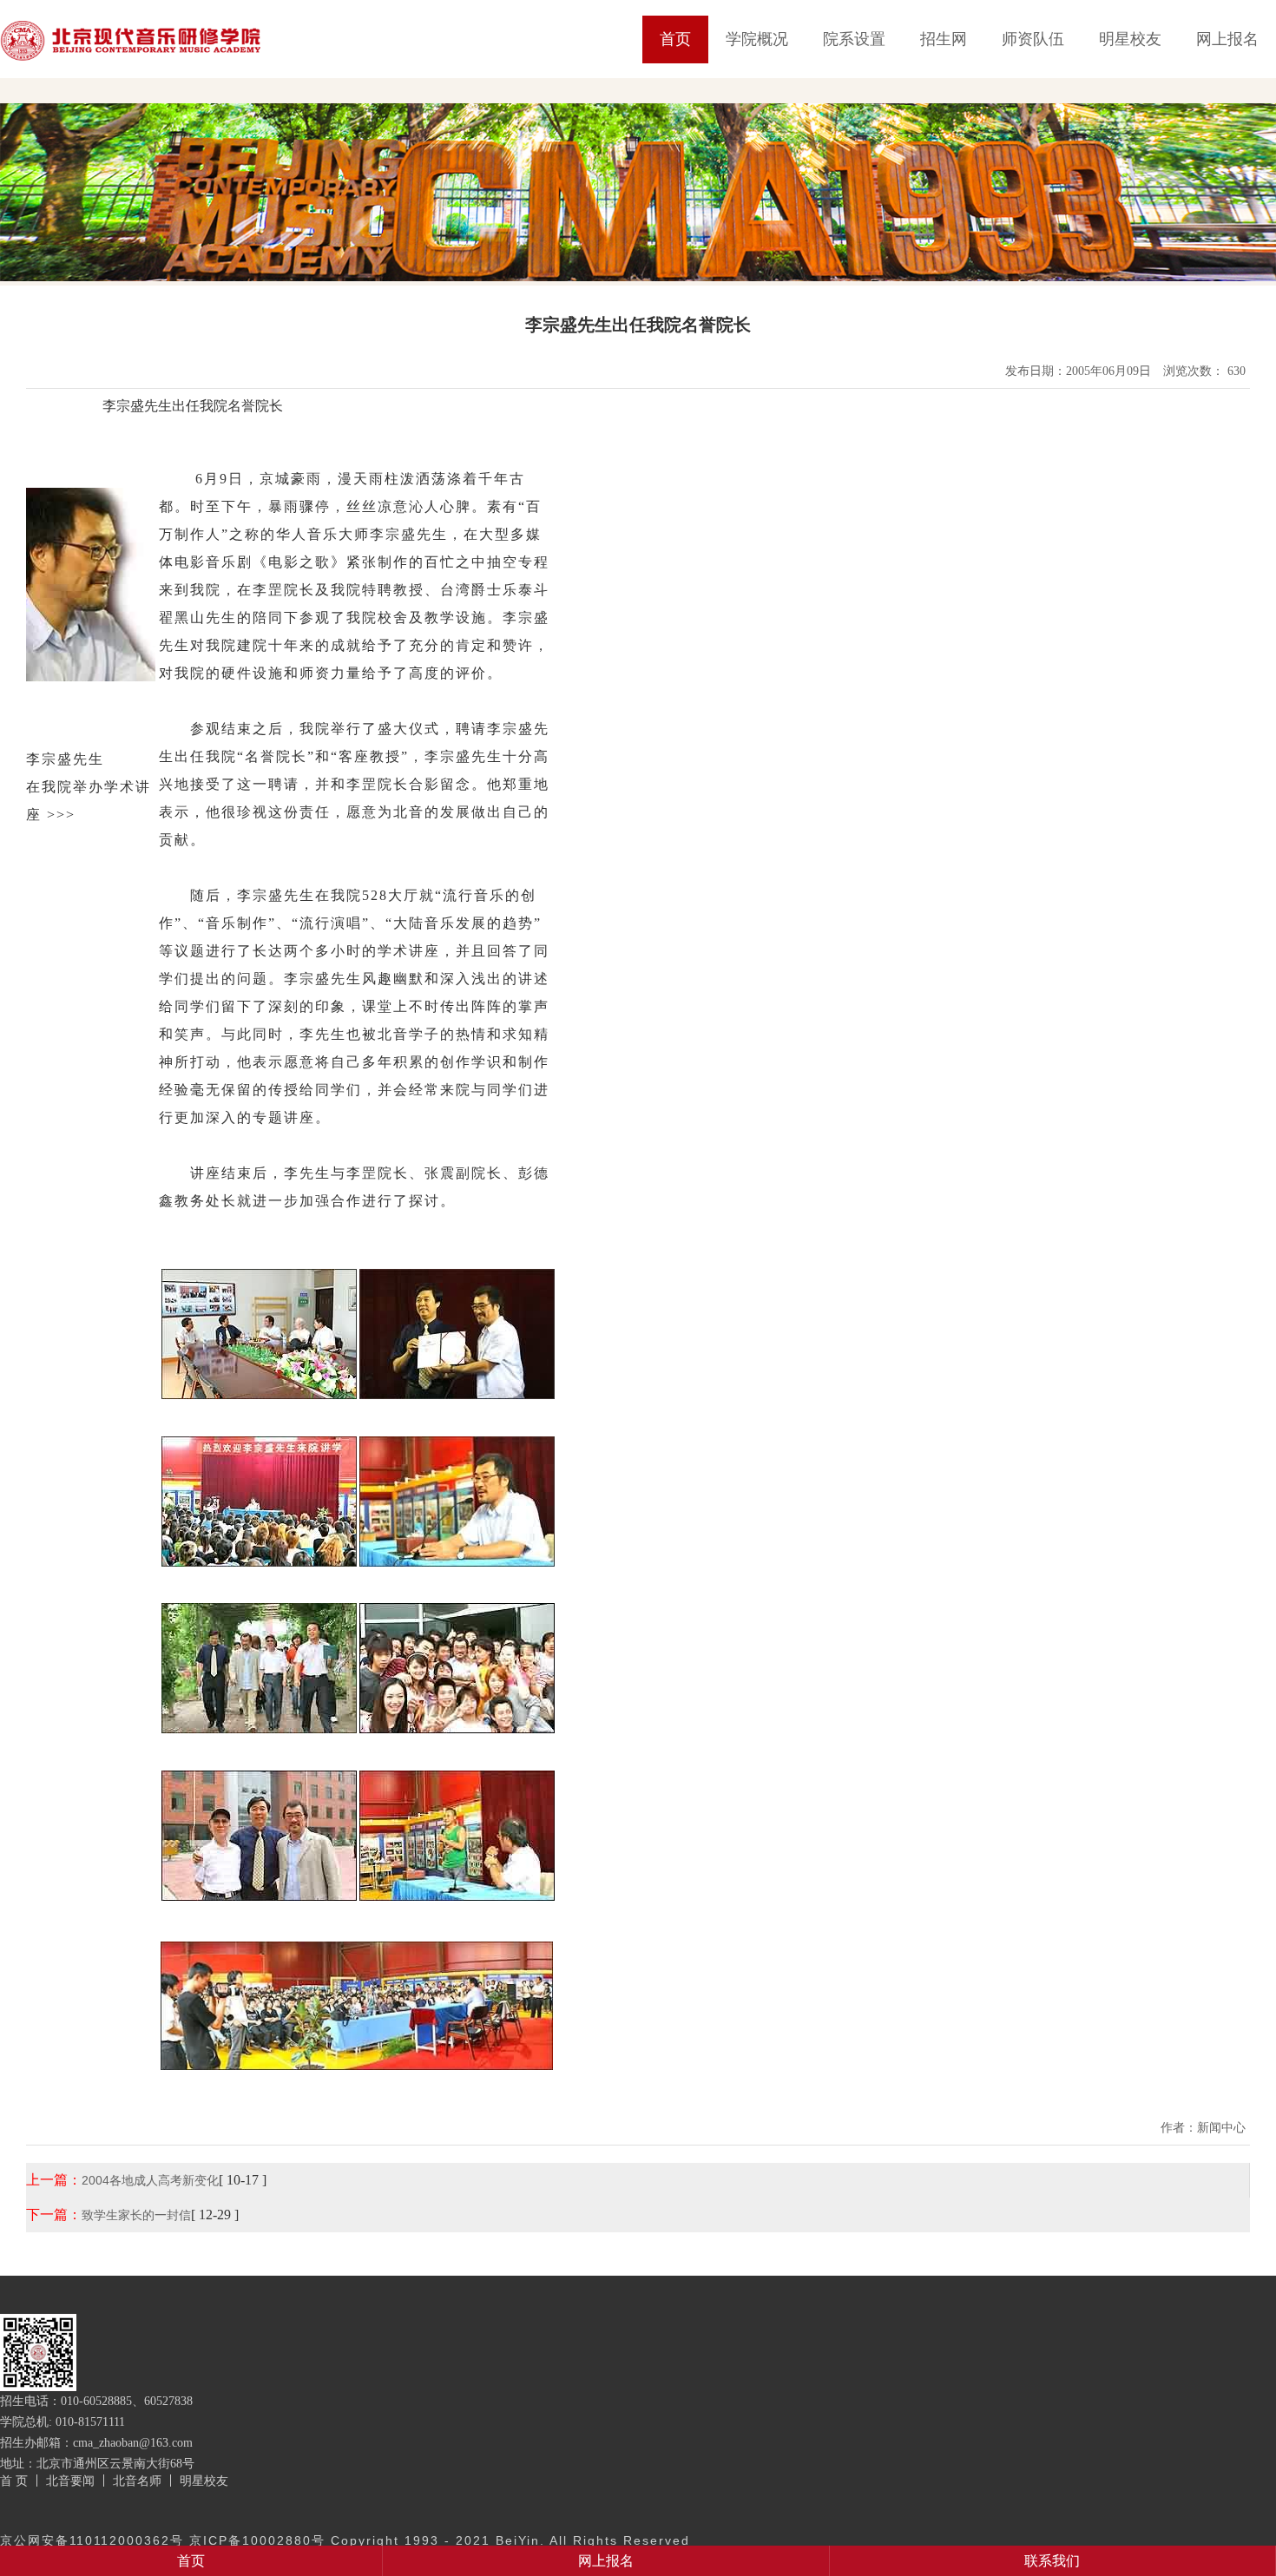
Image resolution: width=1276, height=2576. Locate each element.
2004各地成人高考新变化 (150, 2180)
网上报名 (1227, 39)
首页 (675, 39)
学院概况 (757, 39)
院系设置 (854, 39)
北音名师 (137, 2481)
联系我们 (1052, 2561)
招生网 (944, 39)
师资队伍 (1033, 39)
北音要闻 (70, 2481)
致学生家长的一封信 (136, 2215)
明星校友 (1130, 39)
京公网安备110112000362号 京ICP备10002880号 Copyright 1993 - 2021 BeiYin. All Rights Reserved (345, 2540)
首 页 (14, 2481)
